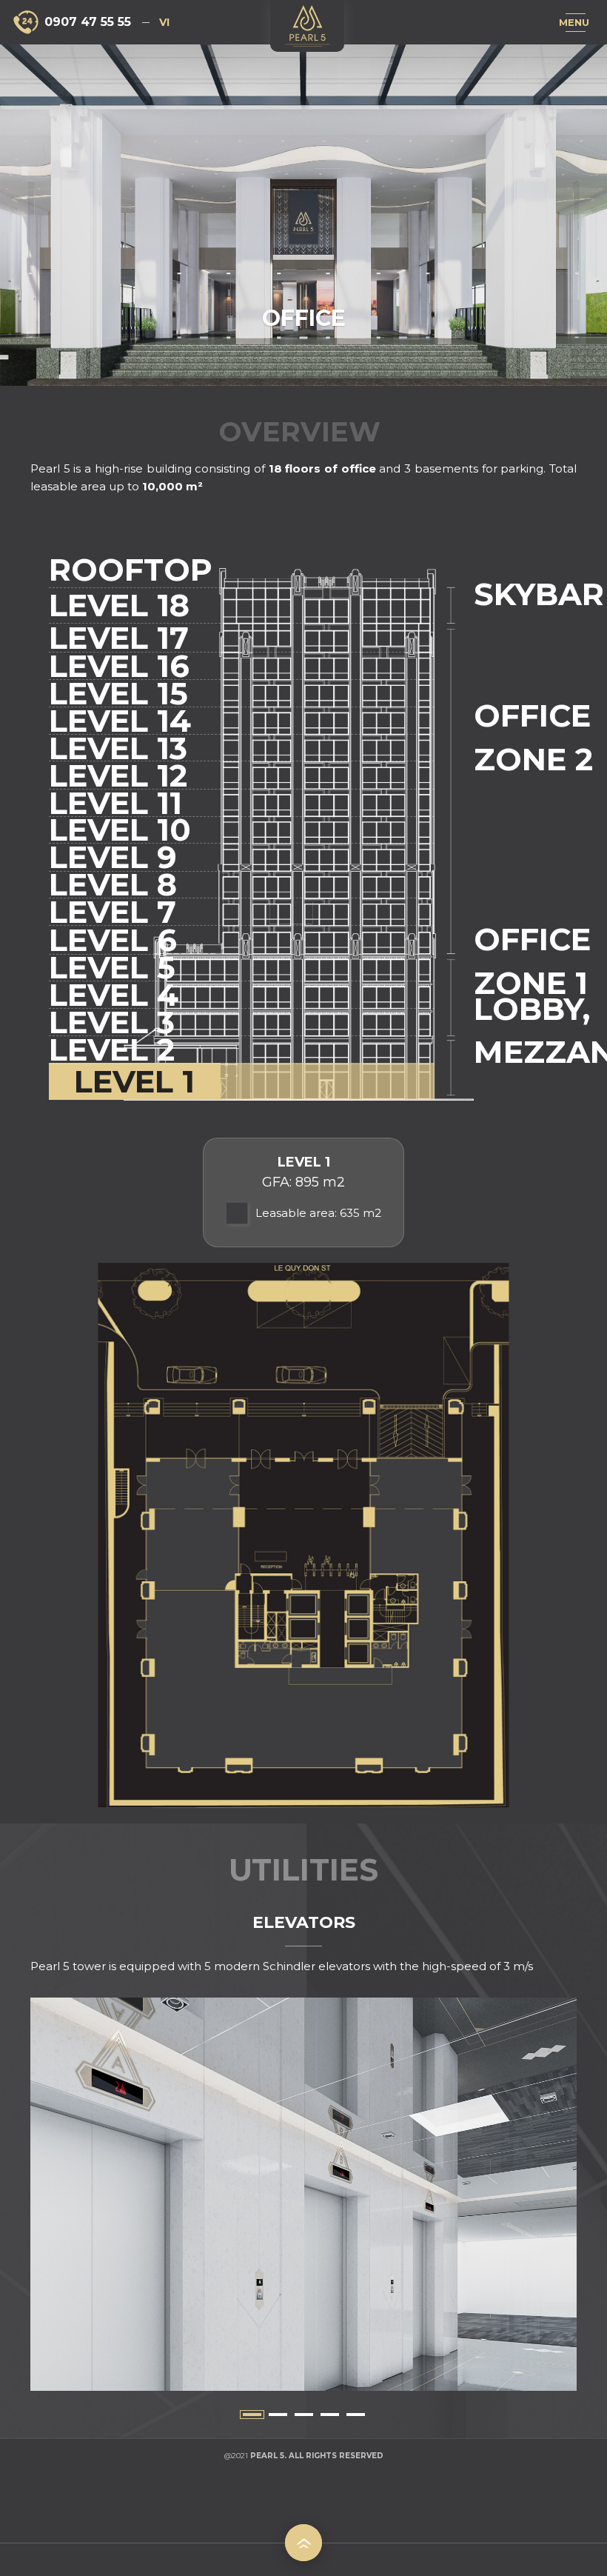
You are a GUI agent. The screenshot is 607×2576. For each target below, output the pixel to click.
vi (164, 22)
